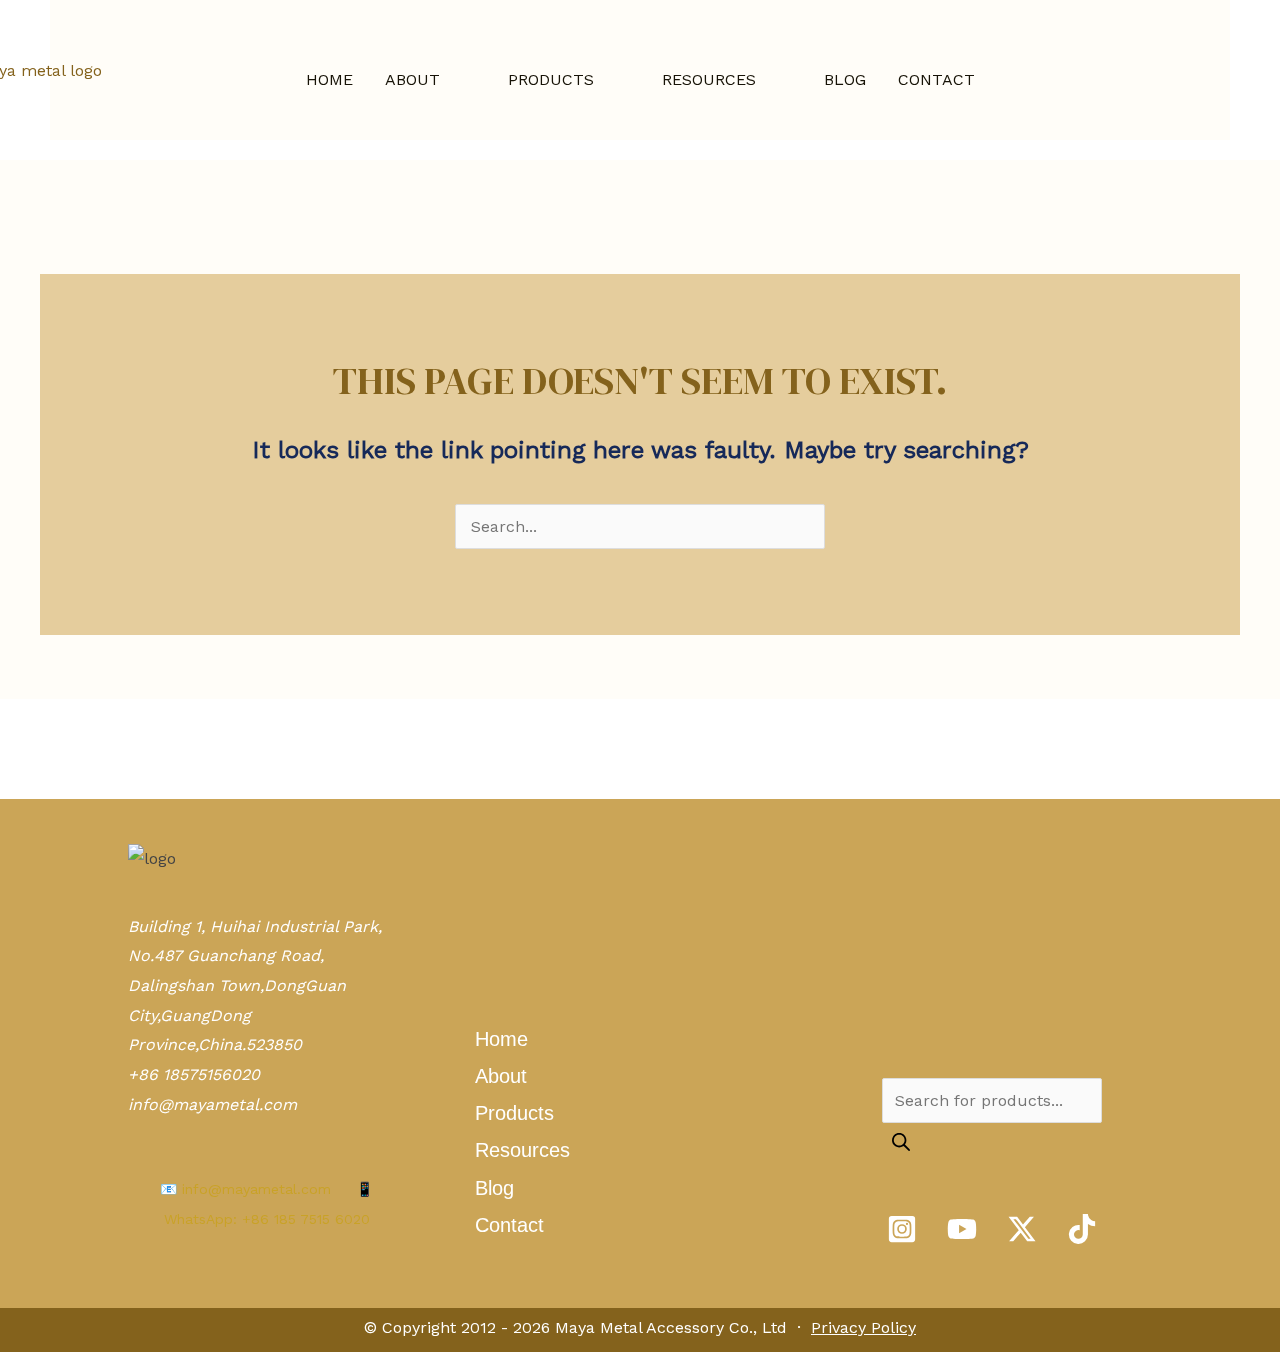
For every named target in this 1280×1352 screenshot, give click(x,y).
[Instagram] (902, 1229)
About (501, 1076)
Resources (522, 1150)
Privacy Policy (863, 1327)
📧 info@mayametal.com (245, 1189)
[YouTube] (962, 1229)
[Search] (901, 1143)
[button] (449, 80)
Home (501, 1039)
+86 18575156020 (194, 1074)
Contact (509, 1225)
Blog (494, 1188)
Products (514, 1113)
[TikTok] (1082, 1229)
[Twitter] (1022, 1229)
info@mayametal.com (212, 1104)
